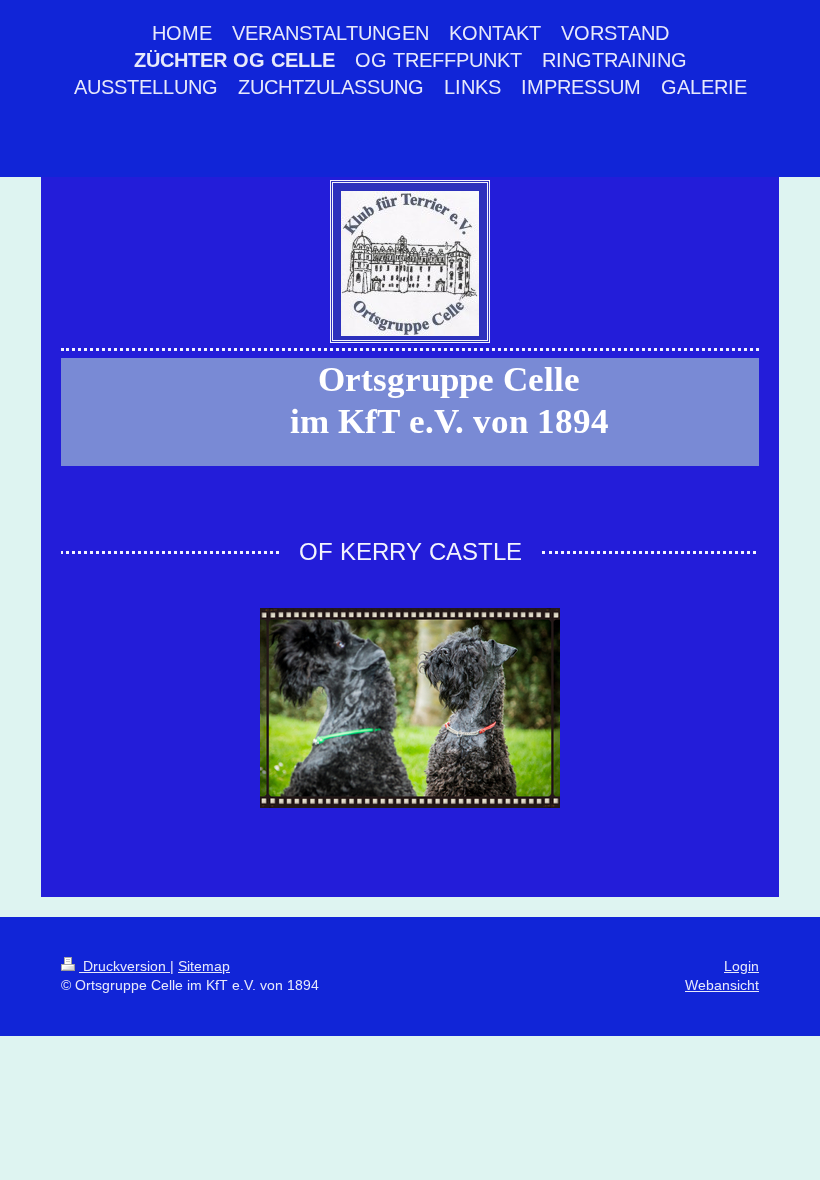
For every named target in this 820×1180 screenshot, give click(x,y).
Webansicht (722, 985)
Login (741, 966)
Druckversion (124, 966)
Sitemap (204, 966)
